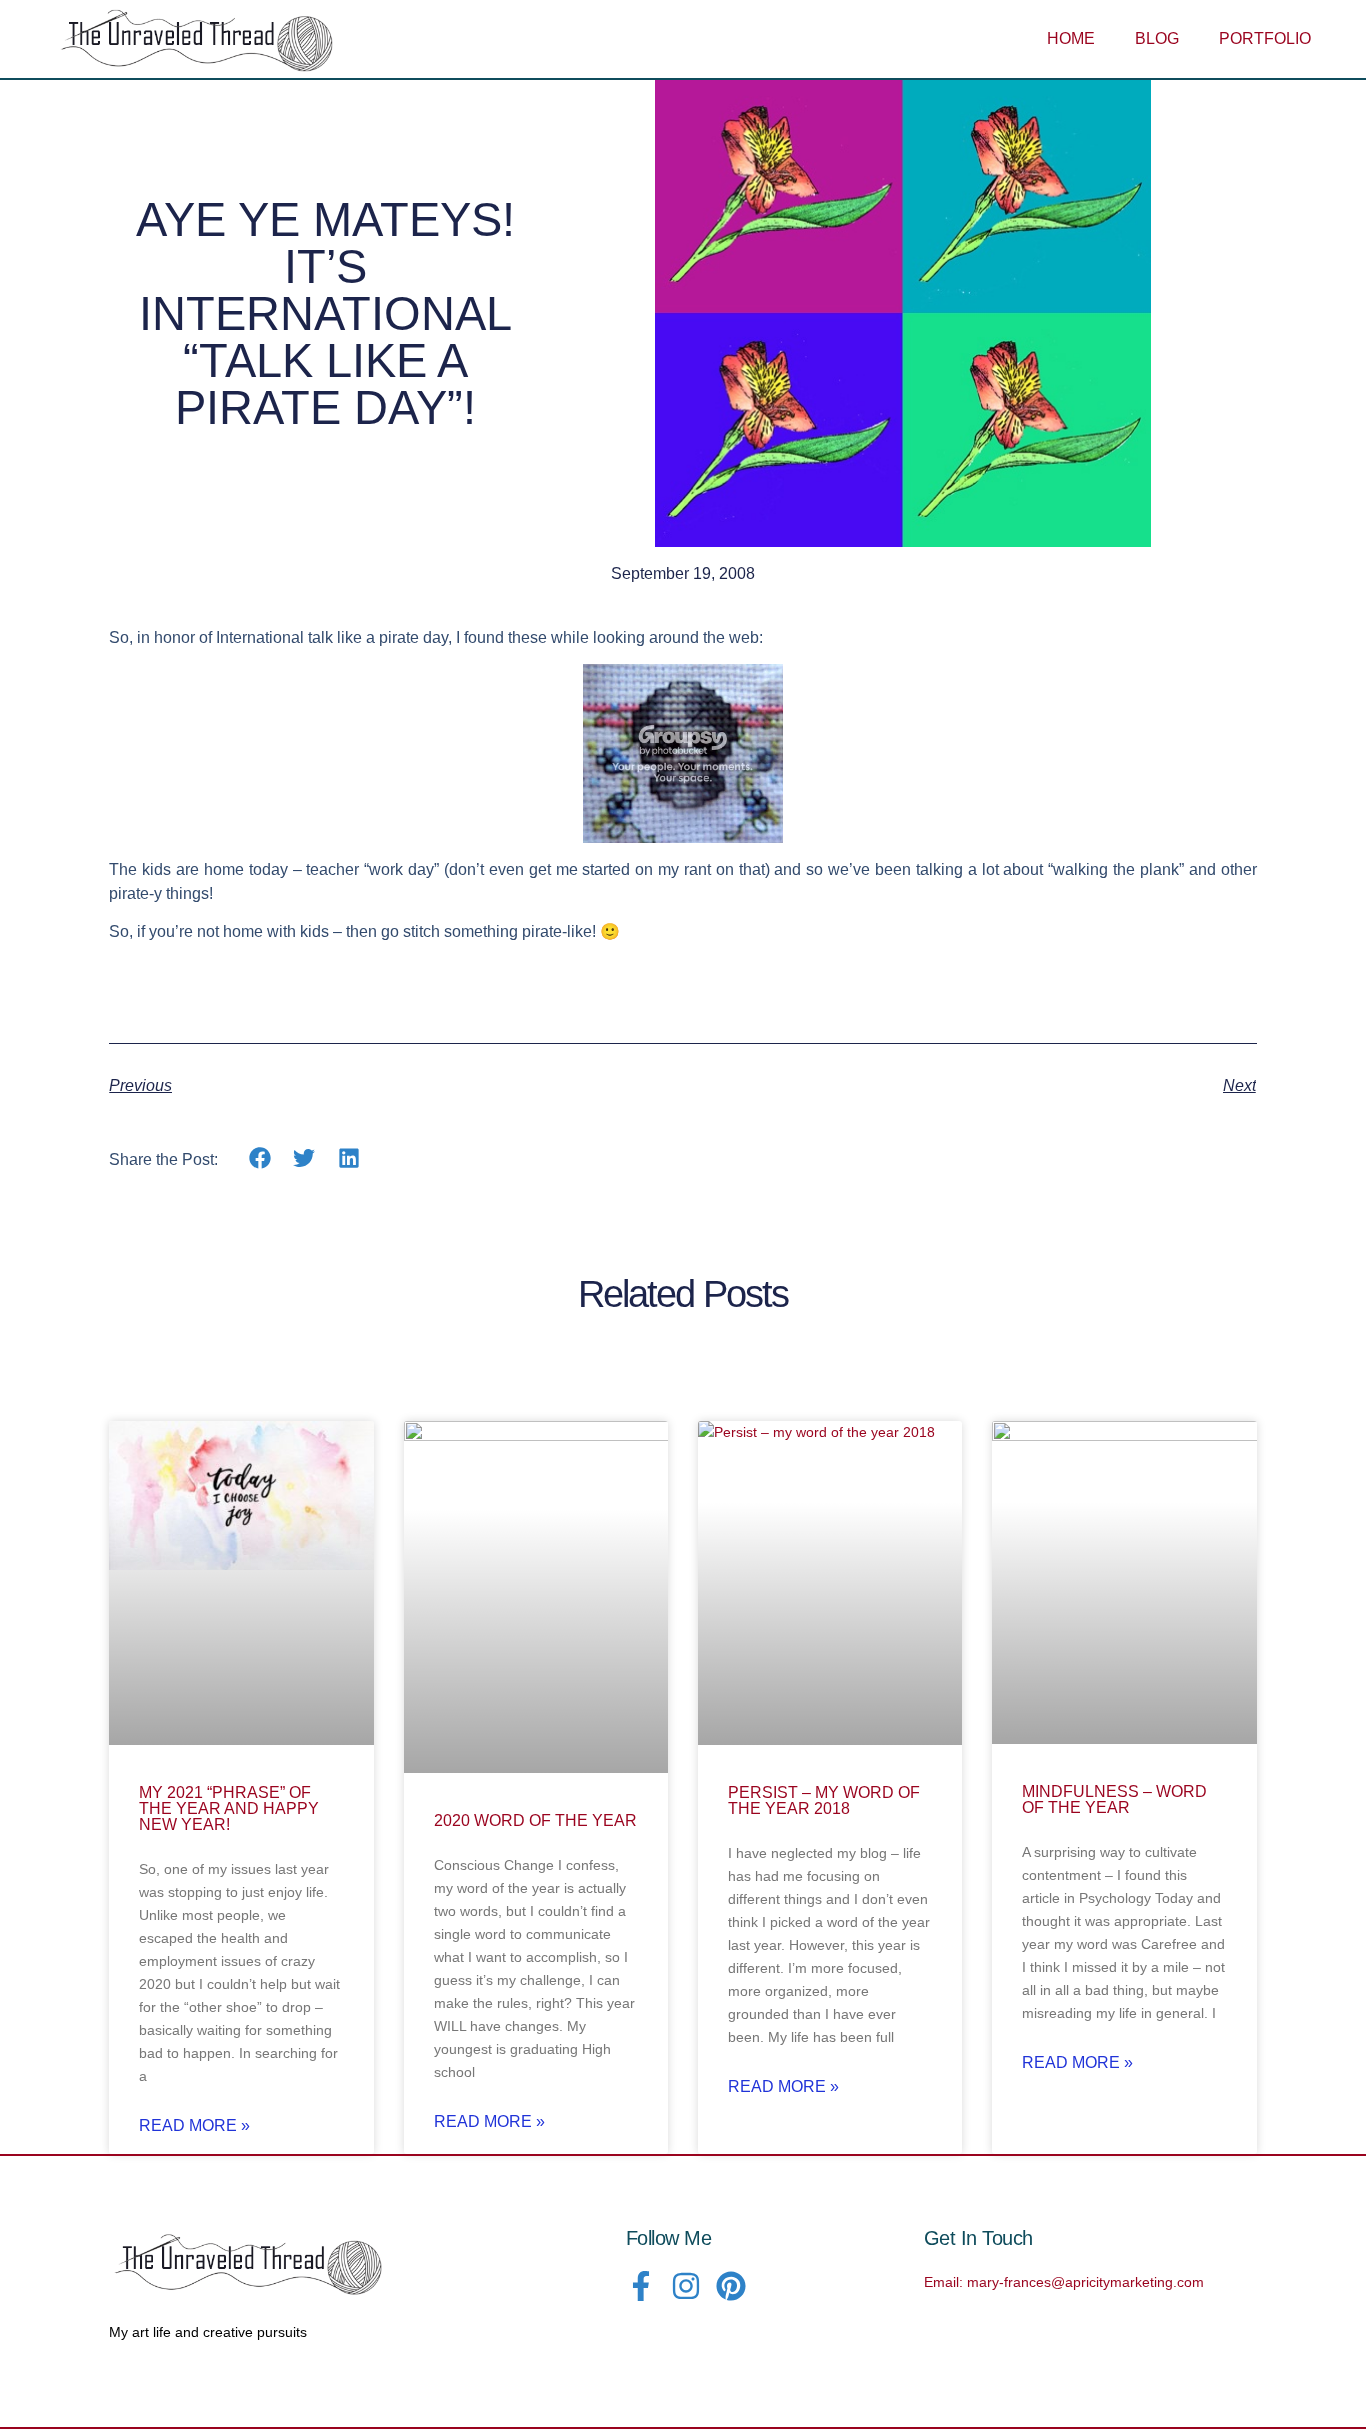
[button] (259, 1158)
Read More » (194, 2126)
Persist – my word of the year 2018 (824, 1800)
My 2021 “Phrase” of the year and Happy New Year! (229, 1808)
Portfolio (1265, 38)
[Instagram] (686, 2286)
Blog (1157, 38)
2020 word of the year (535, 1820)
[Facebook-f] (641, 2286)
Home (1071, 38)
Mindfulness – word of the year (1114, 1799)
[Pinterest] (731, 2286)
